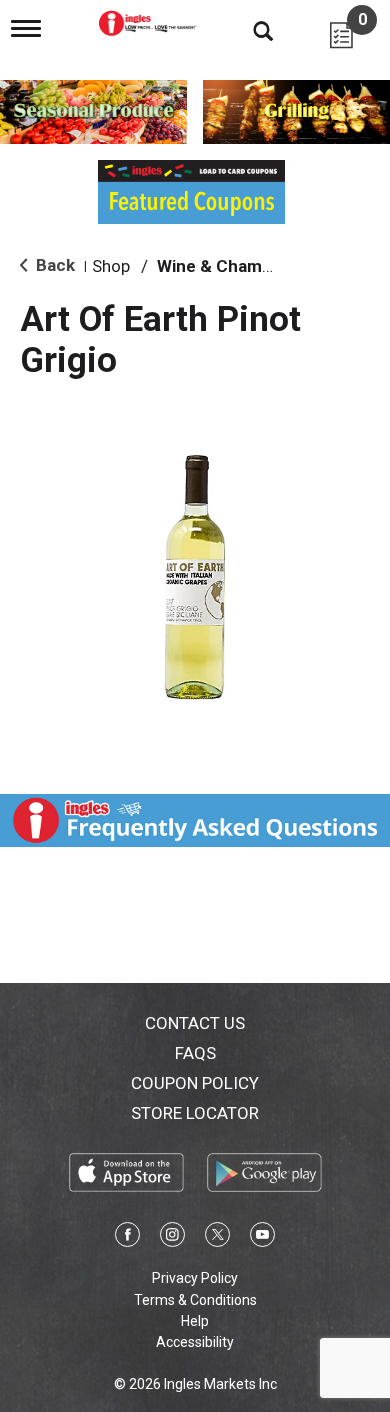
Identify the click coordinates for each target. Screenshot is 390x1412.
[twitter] (217, 1238)
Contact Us (195, 1023)
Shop (111, 266)
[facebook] (127, 1238)
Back (53, 265)
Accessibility (195, 1342)
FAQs (195, 1053)
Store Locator (195, 1113)
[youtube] (262, 1238)
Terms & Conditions (195, 1300)
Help (195, 1321)
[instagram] (172, 1238)
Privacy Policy (195, 1278)
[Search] (248, 30)
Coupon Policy (195, 1083)
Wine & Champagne (234, 266)
